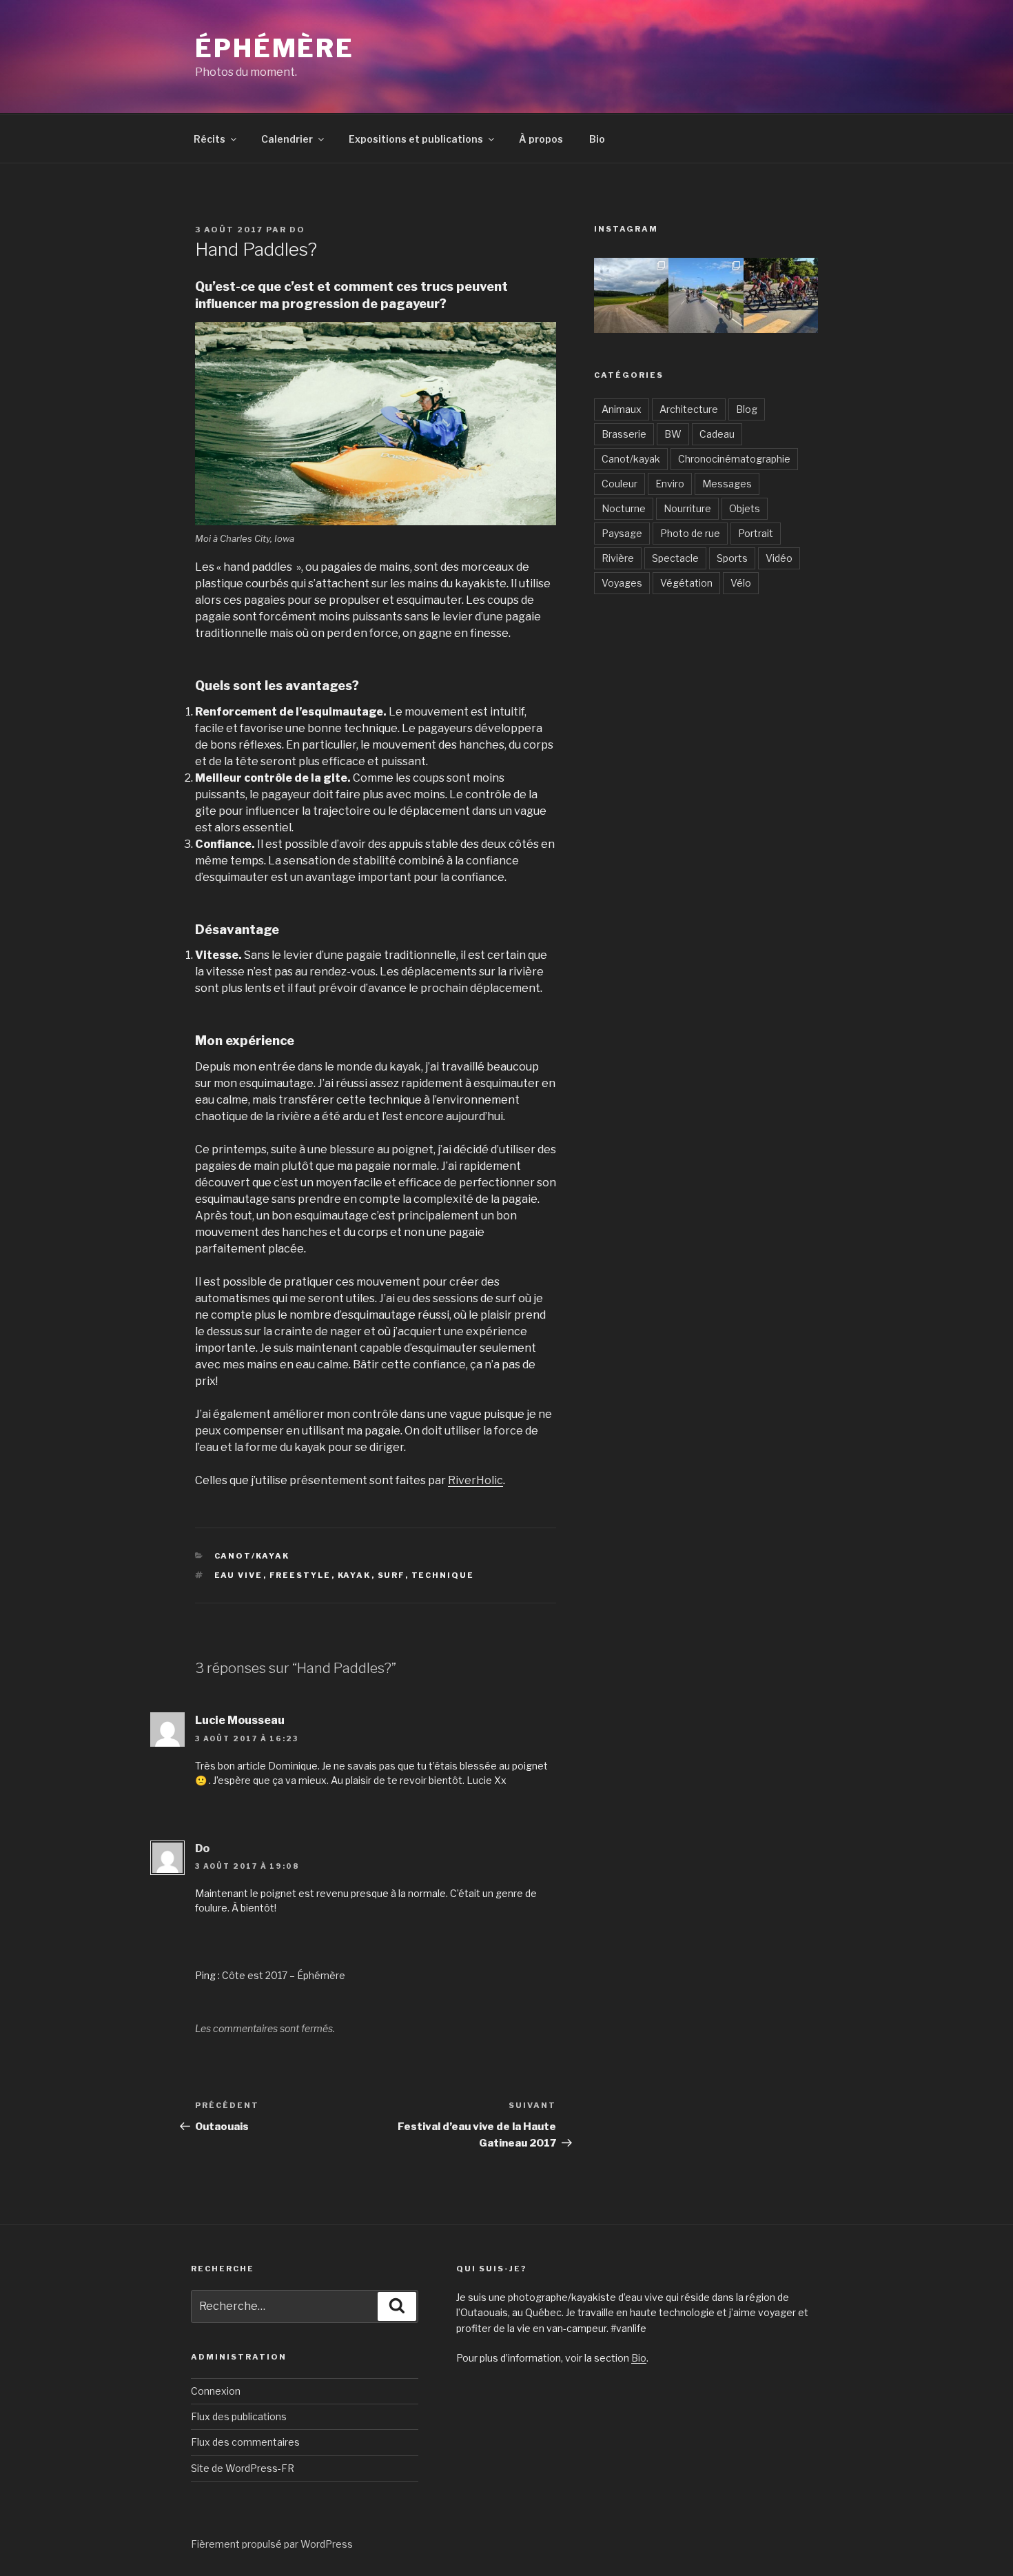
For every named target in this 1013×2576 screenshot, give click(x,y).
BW (673, 434)
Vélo (741, 583)
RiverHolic (475, 1480)
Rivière (618, 558)
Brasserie (624, 434)
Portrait (756, 533)
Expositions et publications (416, 139)
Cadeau (717, 434)
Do (297, 230)
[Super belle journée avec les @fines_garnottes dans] (631, 295)
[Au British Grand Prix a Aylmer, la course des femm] (781, 295)
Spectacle (675, 558)
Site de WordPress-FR (243, 2468)
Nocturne (624, 508)
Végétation (686, 583)
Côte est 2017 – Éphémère (284, 1975)
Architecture (689, 409)
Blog (747, 409)
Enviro (670, 484)
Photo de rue (690, 533)
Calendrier (287, 139)
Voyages (622, 583)
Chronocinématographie (734, 459)
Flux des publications (239, 2416)
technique (443, 1575)
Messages (727, 484)
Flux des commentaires (245, 2442)
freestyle (300, 1575)
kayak (355, 1575)
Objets (745, 508)
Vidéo (779, 558)
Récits (209, 139)
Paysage (622, 533)
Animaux (622, 409)
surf (391, 1575)
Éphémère (275, 48)
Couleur (620, 484)
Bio (597, 139)
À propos (541, 139)
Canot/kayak (252, 1556)
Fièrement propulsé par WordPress (272, 2544)
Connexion (216, 2391)
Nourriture (687, 508)
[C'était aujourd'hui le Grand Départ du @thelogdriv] (706, 295)
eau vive (239, 1575)
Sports (732, 558)
